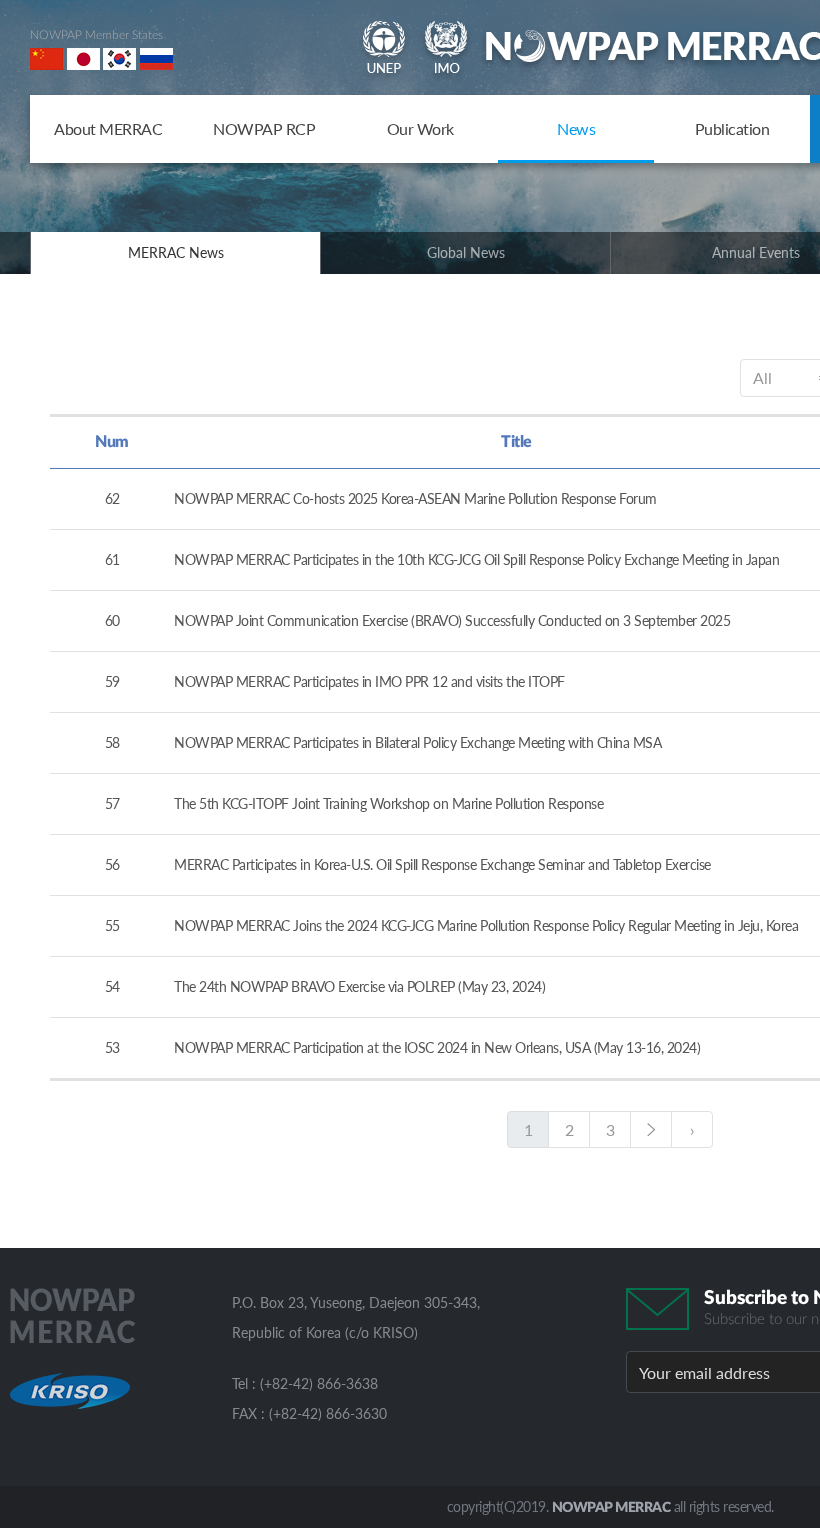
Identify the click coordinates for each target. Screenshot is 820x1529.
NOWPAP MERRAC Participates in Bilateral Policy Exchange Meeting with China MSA (417, 742)
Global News (466, 252)
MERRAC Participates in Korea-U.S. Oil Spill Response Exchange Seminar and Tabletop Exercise (442, 864)
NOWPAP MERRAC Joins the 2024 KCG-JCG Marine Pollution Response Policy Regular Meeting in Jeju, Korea (486, 925)
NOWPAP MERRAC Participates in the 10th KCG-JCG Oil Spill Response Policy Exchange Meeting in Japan (476, 559)
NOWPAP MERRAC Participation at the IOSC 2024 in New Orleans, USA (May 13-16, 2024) (437, 1047)
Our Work (420, 128)
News (576, 128)
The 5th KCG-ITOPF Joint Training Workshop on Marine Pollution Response (388, 803)
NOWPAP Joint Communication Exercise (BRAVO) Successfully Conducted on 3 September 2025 (452, 620)
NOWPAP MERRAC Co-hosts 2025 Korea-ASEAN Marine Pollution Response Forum (415, 498)
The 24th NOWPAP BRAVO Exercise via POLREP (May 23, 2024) (359, 986)
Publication (732, 128)
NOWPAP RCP (264, 128)
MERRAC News (176, 252)
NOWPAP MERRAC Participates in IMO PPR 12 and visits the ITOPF (369, 681)
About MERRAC (108, 128)
